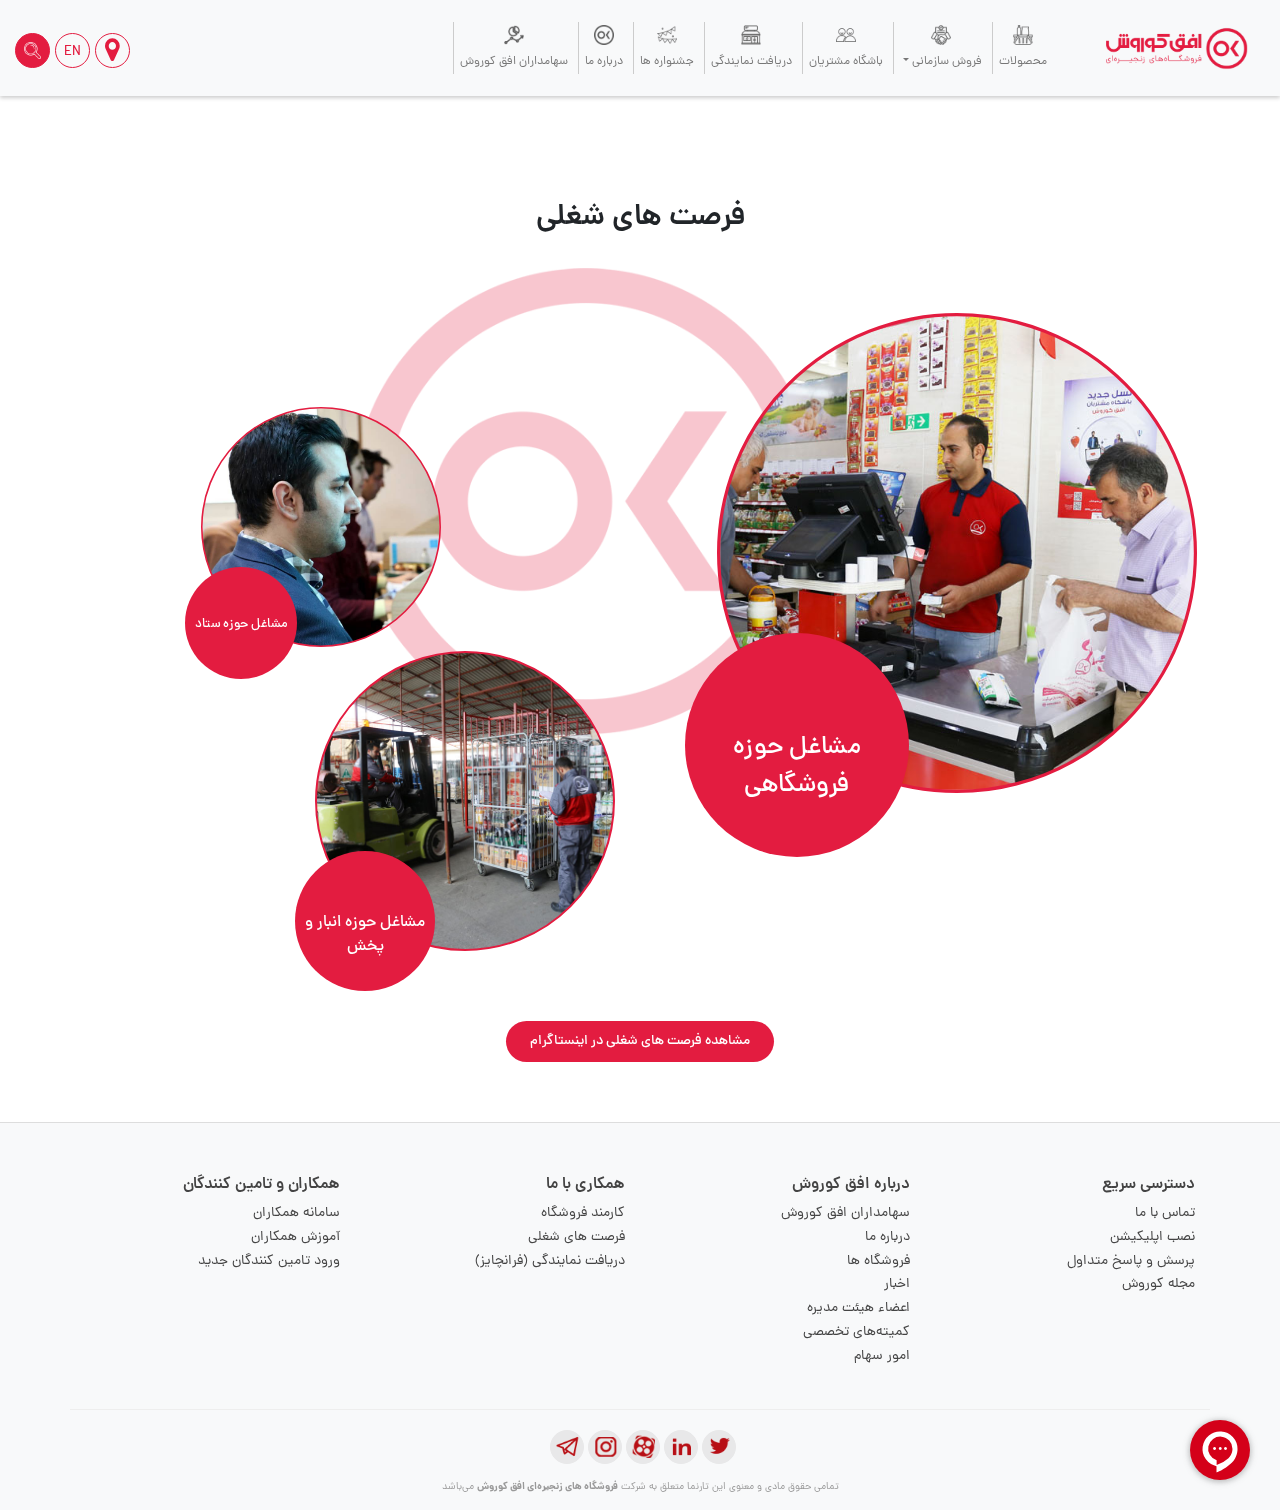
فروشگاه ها (878, 1261)
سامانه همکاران (296, 1213)
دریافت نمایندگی (751, 62)
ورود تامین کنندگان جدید (269, 1261)
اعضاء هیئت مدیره (858, 1308)
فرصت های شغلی (576, 1237)
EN (72, 52)
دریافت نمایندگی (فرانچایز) (550, 1261)
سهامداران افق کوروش (514, 62)
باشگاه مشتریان (846, 62)
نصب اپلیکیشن (1152, 1237)
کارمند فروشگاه (583, 1213)
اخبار (897, 1284)
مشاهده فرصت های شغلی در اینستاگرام (640, 1041)
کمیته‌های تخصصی (856, 1332)
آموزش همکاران (295, 1237)
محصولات (1023, 62)
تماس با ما (1165, 1213)
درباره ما (604, 62)
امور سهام (882, 1356)
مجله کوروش (1158, 1284)
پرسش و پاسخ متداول (1131, 1261)
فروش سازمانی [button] (945, 62)
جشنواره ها (667, 62)
